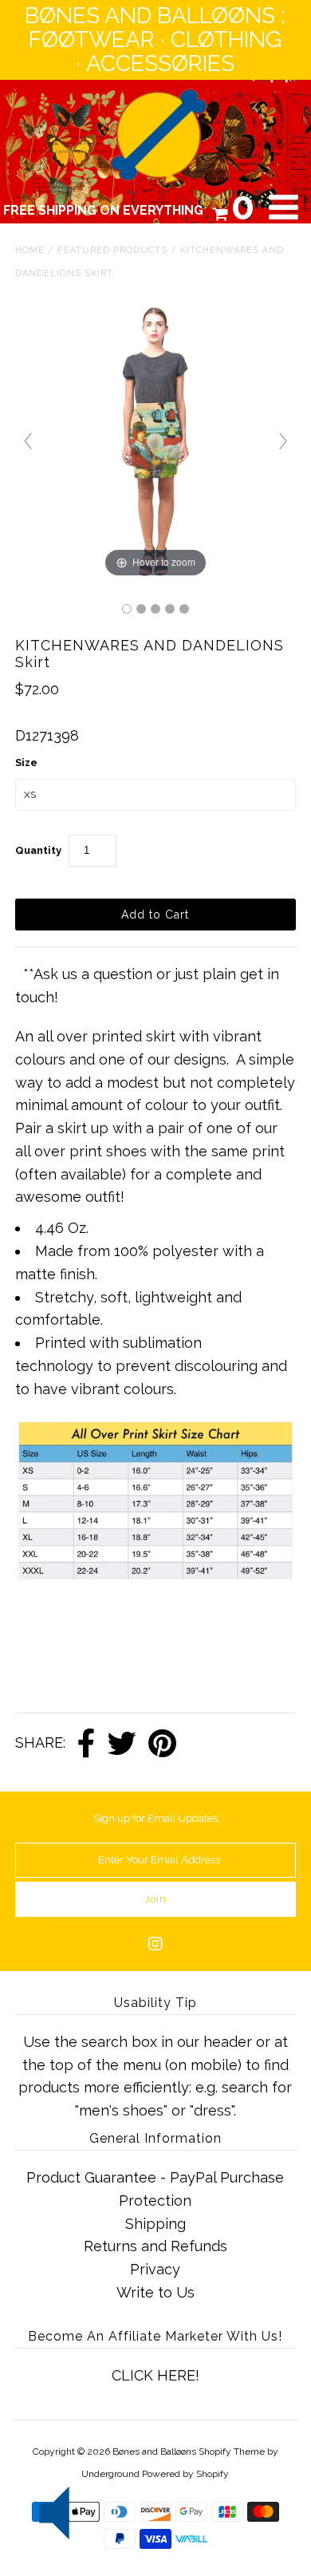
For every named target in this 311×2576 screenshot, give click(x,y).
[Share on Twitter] (122, 1744)
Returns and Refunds (155, 2246)
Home (30, 250)
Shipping (155, 2224)
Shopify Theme (232, 2452)
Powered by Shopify (185, 2474)
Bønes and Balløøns (154, 2452)
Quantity (38, 850)
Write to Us (155, 2292)
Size (26, 763)
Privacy (155, 2269)
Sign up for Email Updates (155, 1818)
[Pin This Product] (162, 1744)
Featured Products (112, 250)
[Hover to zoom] (155, 440)
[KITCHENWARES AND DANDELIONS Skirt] (127, 609)
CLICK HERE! (155, 2375)
